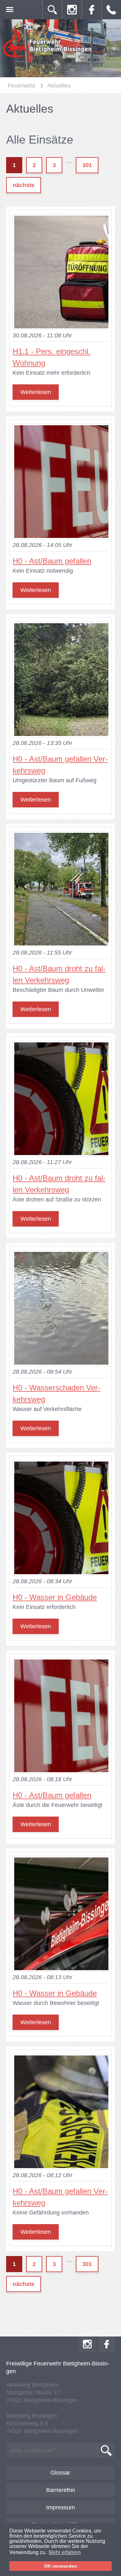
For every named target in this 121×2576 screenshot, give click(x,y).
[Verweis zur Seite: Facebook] (92, 10)
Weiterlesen (36, 392)
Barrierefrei (60, 2490)
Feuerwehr (22, 86)
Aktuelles (59, 86)
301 (87, 165)
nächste (24, 185)
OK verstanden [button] (61, 2566)
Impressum (60, 2507)
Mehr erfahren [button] (65, 2552)
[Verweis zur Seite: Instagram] (72, 10)
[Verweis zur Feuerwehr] (48, 57)
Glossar (60, 2473)
